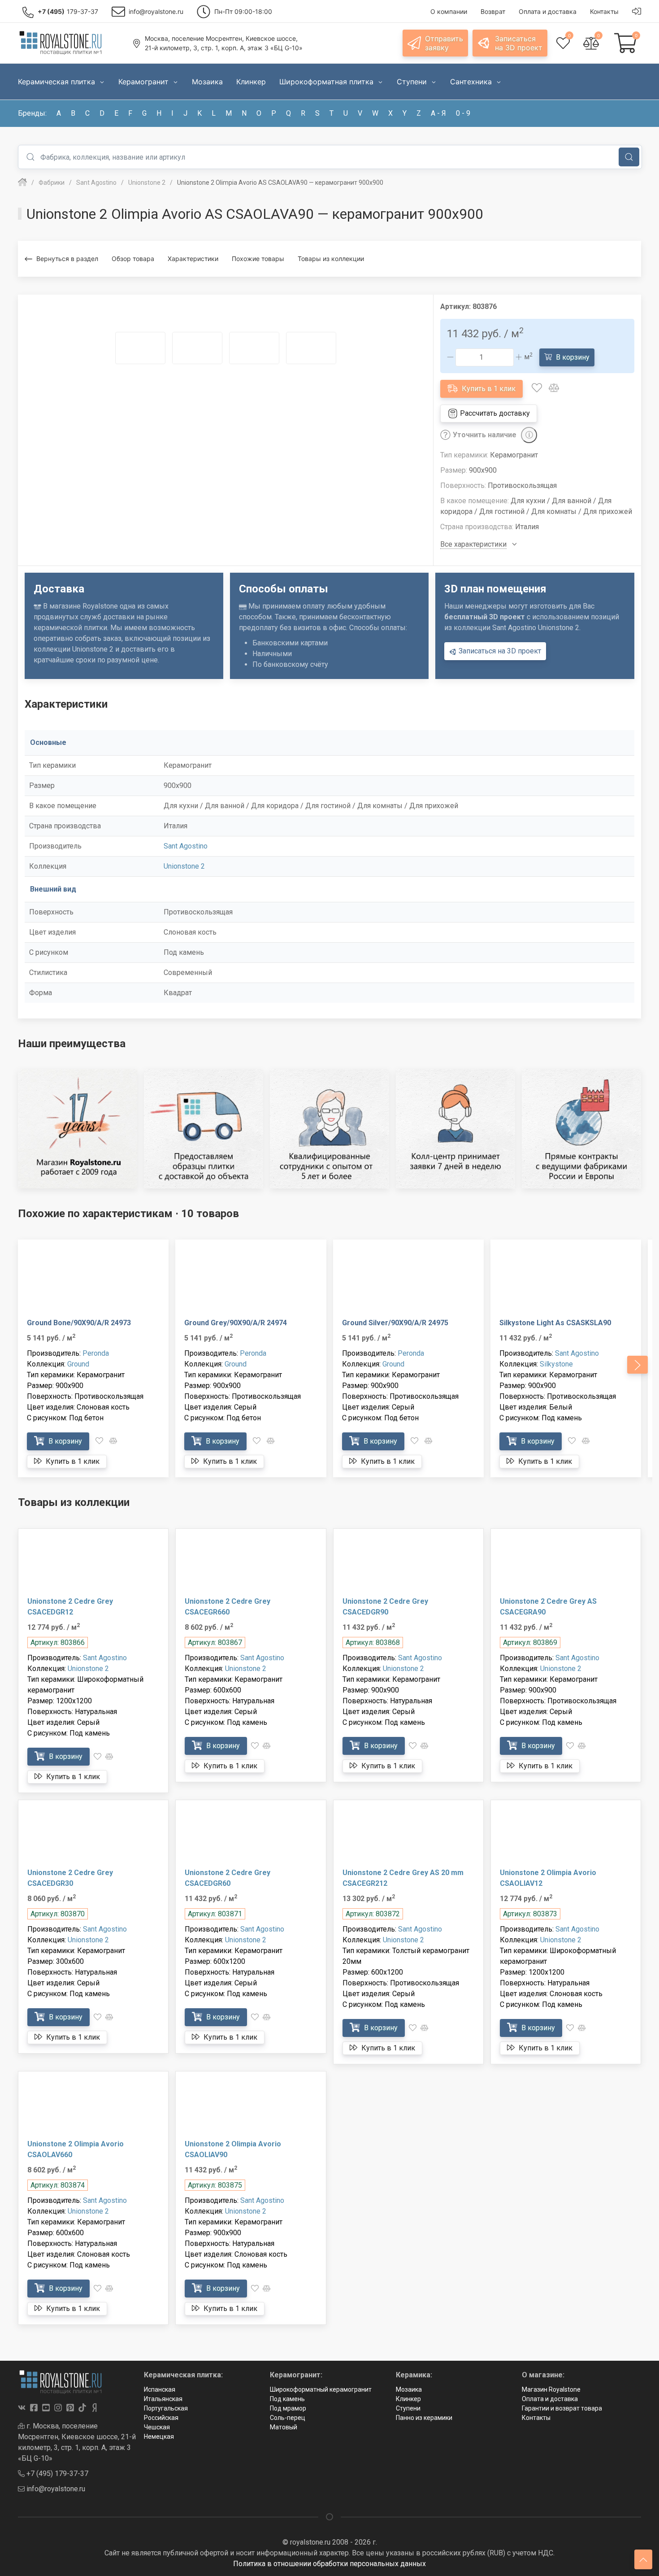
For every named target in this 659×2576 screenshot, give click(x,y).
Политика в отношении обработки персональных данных (329, 2564)
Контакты (536, 2418)
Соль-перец (288, 2418)
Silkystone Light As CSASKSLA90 (555, 1323)
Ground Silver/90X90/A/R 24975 (395, 1323)
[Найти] (629, 157)
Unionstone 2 (184, 866)
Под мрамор (288, 2408)
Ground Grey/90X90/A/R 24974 (236, 1323)
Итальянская (163, 2399)
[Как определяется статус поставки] (529, 435)
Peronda (96, 1353)
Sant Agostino (186, 846)
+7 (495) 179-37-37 (56, 2474)
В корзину (572, 357)
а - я (438, 113)
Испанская (160, 2389)
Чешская (157, 2427)
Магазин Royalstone (551, 2389)
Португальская (166, 2408)
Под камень (287, 2399)
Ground (78, 1364)
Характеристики (193, 259)
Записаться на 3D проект (499, 651)
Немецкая (159, 2437)
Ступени (408, 2408)
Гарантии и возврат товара (562, 2408)
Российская (161, 2418)
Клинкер (408, 2399)
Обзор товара (133, 259)
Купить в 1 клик (488, 389)
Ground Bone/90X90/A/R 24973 (79, 1323)
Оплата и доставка (550, 2399)
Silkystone (556, 1364)
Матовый (284, 2427)
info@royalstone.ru (55, 2489)
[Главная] (22, 183)
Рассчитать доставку (494, 413)
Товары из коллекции (331, 259)
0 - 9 (463, 113)
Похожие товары (258, 259)
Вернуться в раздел (67, 259)
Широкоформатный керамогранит (321, 2389)
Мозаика (409, 2389)
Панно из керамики (424, 2418)
